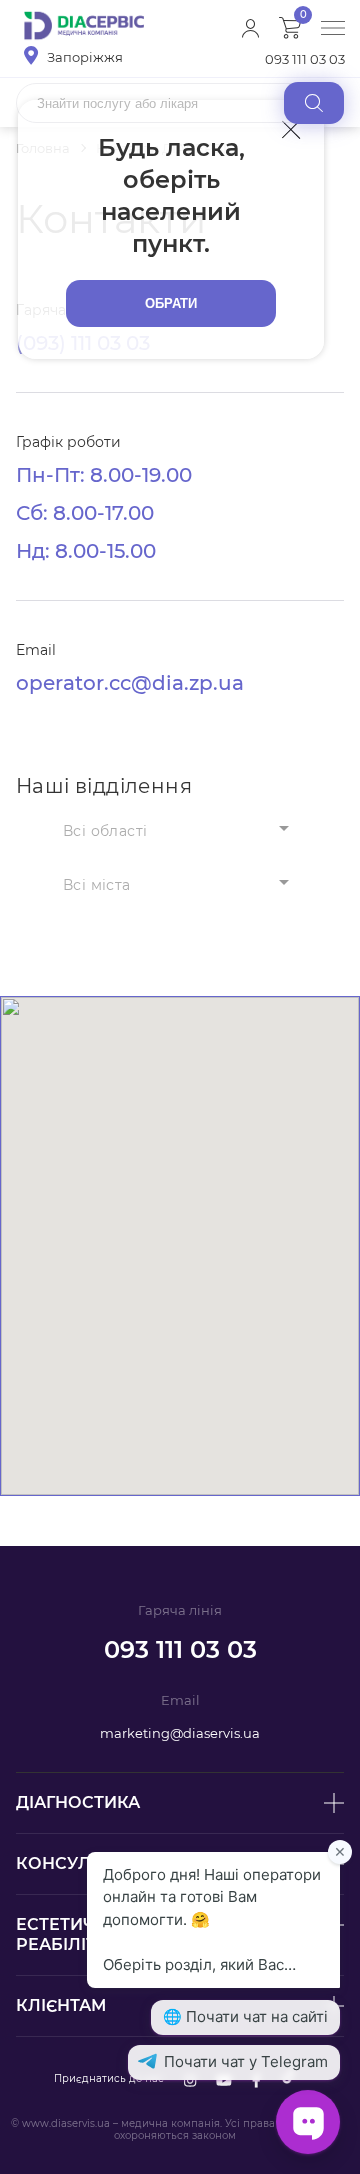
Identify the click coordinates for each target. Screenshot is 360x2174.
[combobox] (180, 830)
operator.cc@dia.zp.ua (130, 683)
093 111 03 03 (305, 59)
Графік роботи (68, 442)
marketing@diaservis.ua (180, 1733)
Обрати (171, 303)
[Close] (291, 128)
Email (36, 650)
